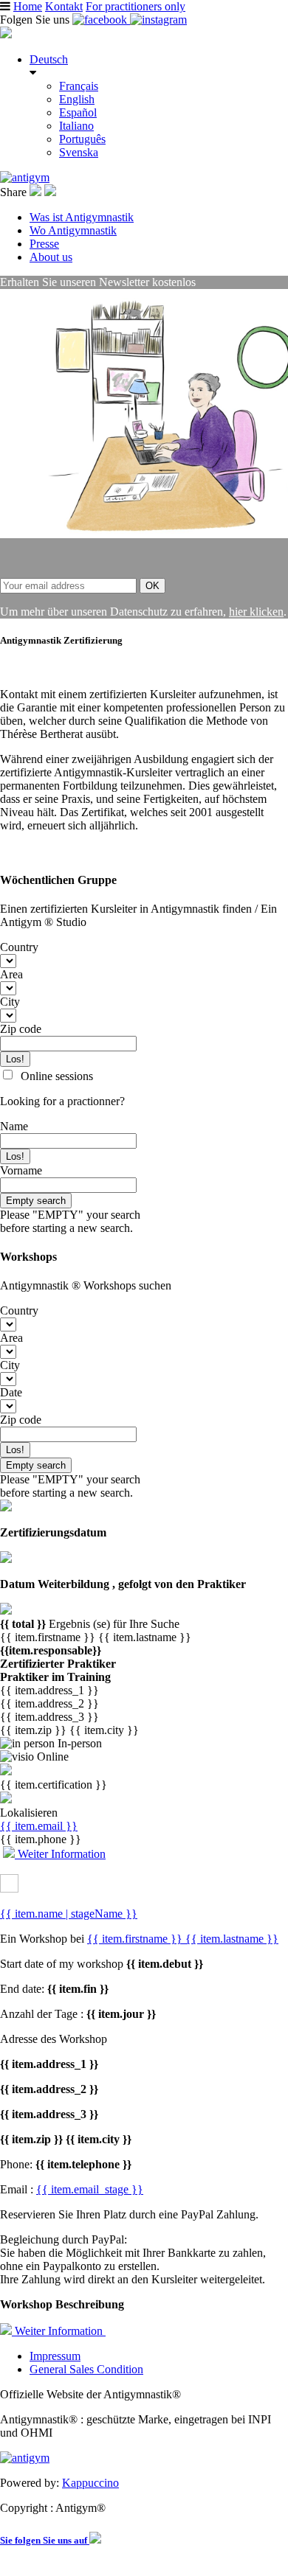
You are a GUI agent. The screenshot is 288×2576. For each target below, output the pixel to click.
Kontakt (64, 6)
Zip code (21, 1029)
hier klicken (256, 612)
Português (82, 139)
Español (78, 112)
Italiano (76, 126)
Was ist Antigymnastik (82, 217)
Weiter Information (60, 1854)
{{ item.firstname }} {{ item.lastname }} (183, 1939)
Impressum (55, 2356)
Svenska (79, 152)
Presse (44, 244)
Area (11, 974)
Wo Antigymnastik (73, 230)
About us (51, 257)
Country (19, 947)
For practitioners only (136, 6)
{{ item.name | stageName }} (69, 1914)
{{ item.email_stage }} (90, 2189)
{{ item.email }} (39, 1826)
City (10, 1002)
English (77, 99)
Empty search (36, 1201)
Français (79, 86)
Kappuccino (90, 2483)
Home (28, 6)
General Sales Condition (86, 2369)
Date (11, 1392)
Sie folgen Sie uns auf (45, 2540)
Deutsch (49, 59)
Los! (15, 1059)
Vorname (21, 1170)
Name (14, 1126)
